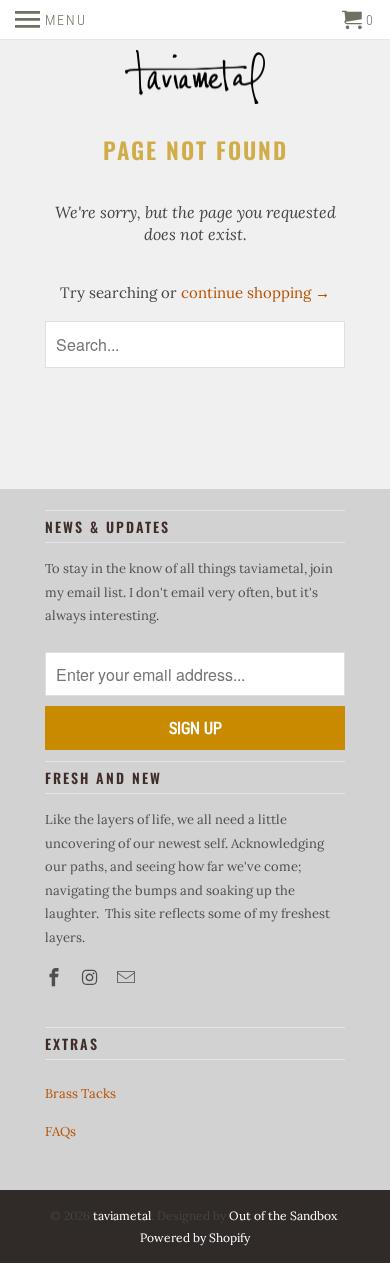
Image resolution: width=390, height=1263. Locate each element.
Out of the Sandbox (283, 1215)
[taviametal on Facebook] (56, 977)
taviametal (122, 1215)
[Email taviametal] (128, 977)
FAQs (60, 1131)
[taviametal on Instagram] (92, 977)
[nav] (51, 20)
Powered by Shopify (195, 1237)
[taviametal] (195, 79)
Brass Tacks (80, 1093)
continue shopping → (255, 292)
